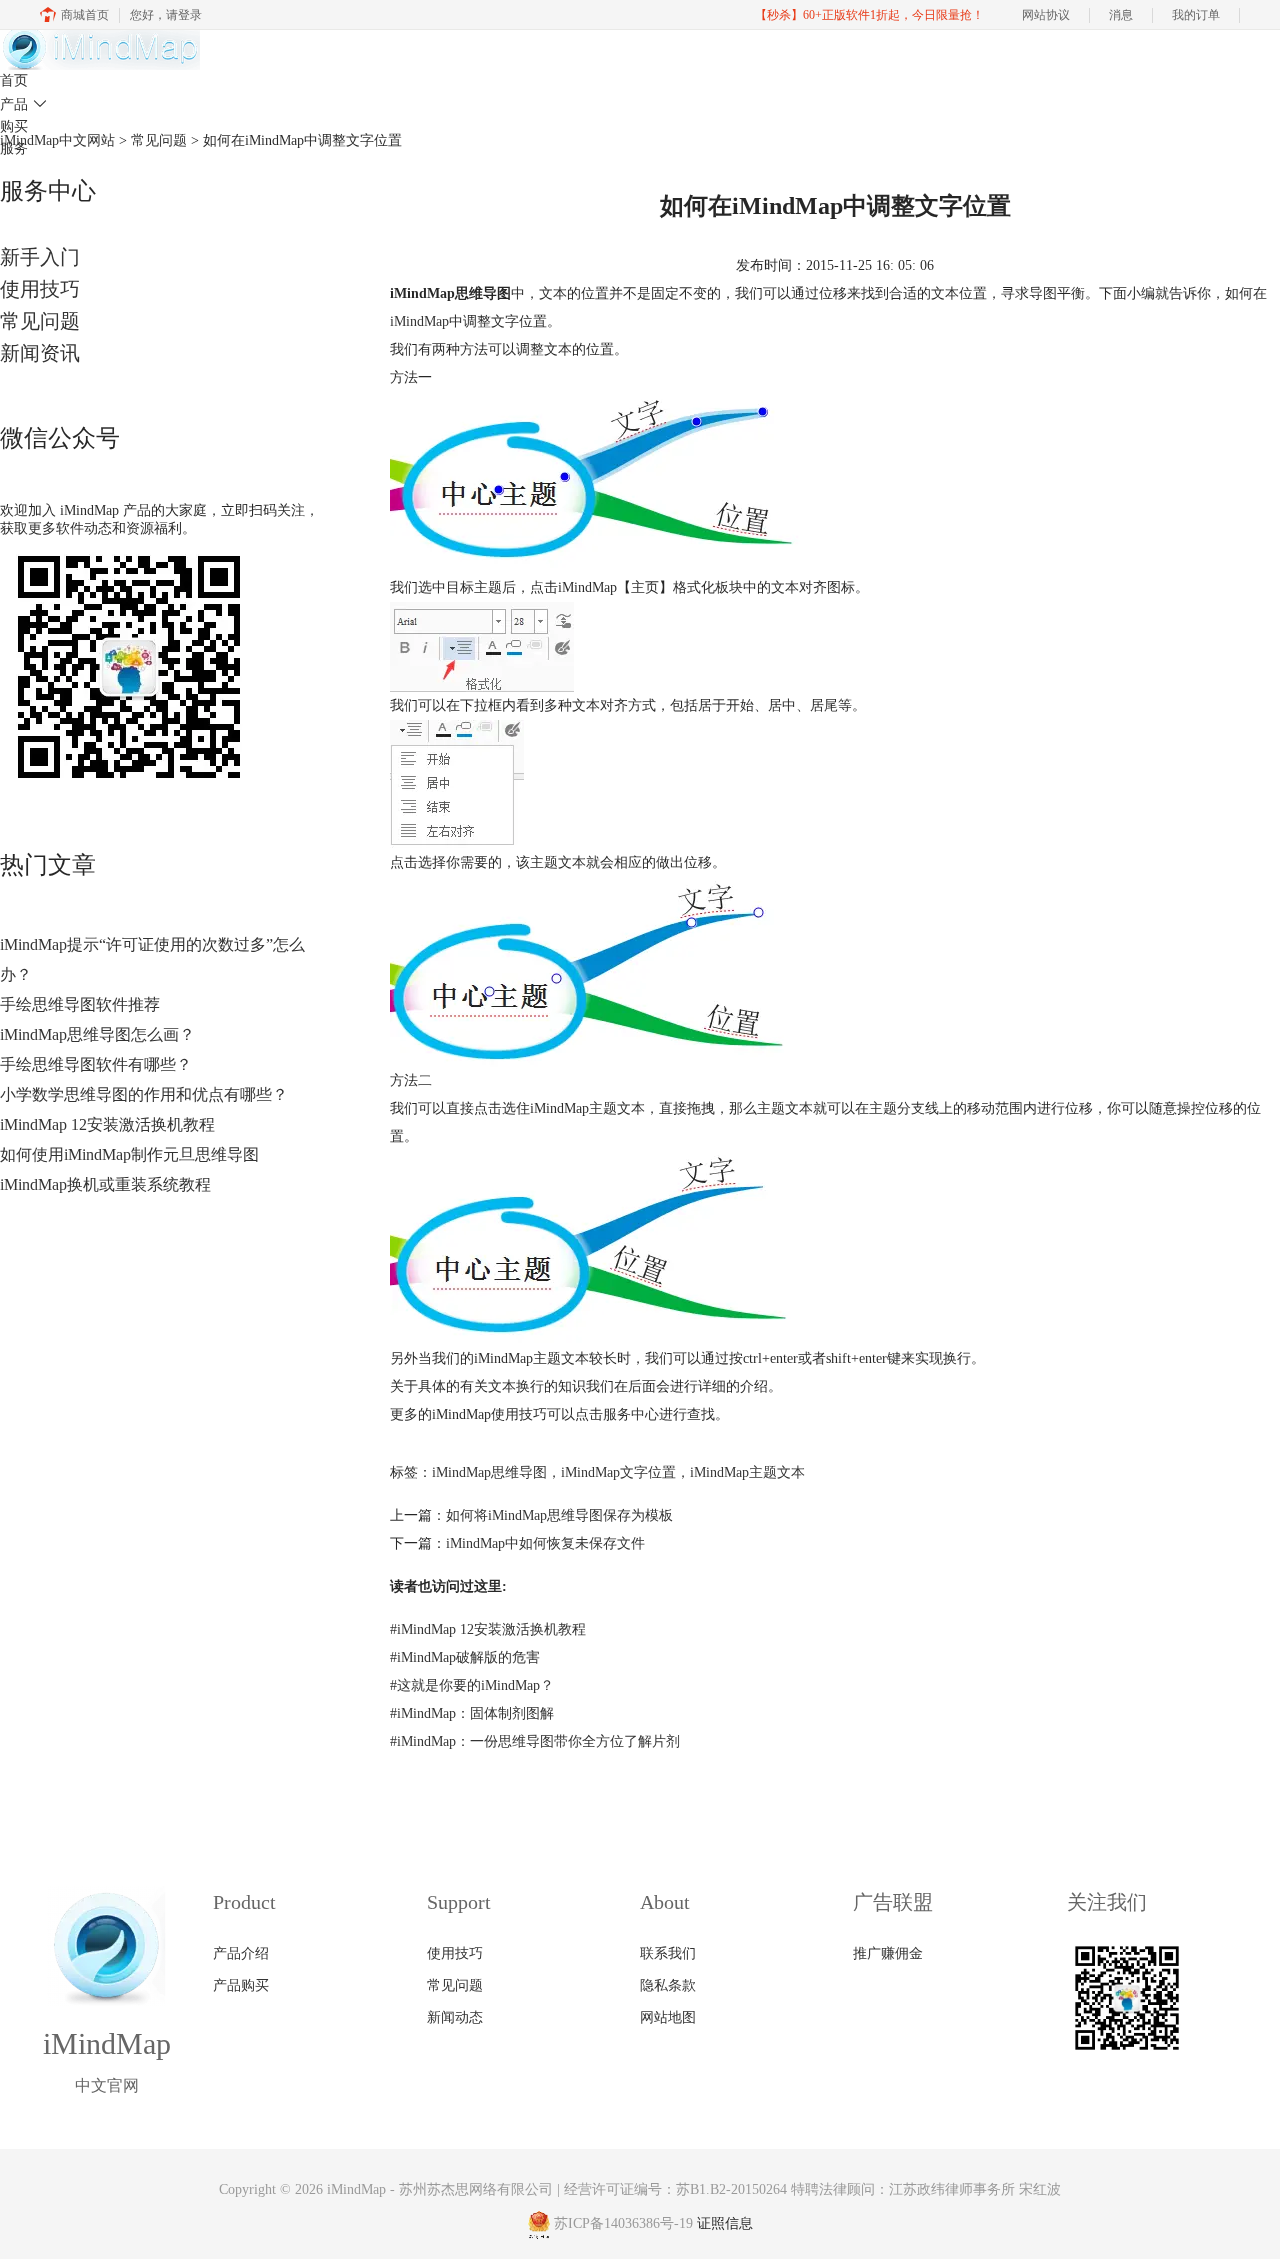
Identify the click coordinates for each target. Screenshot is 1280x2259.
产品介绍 (241, 1953)
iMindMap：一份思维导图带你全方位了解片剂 (535, 1741)
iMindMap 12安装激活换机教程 (107, 1124)
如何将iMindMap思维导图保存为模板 (559, 1515)
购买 (14, 126)
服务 (14, 148)
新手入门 (40, 257)
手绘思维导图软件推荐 (80, 1004)
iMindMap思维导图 (489, 1472)
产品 (23, 104)
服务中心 (631, 1414)
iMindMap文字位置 (618, 1472)
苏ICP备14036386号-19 (623, 2224)
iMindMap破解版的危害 (465, 1657)
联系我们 (668, 1953)
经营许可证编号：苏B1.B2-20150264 (675, 2189)
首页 (14, 80)
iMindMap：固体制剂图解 (472, 1713)
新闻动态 (455, 2017)
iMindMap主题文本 (747, 1472)
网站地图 (668, 2017)
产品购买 (241, 1985)
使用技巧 (40, 289)
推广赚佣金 (888, 1953)
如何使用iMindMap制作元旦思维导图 (129, 1154)
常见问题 (40, 321)
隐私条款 (668, 1985)
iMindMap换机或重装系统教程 (105, 1184)
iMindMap (419, 321)
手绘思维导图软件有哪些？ (96, 1064)
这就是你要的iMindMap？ (472, 1685)
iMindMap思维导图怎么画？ (97, 1034)
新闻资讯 (40, 353)
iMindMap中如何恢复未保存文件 (545, 1543)
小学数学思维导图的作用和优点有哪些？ (144, 1094)
